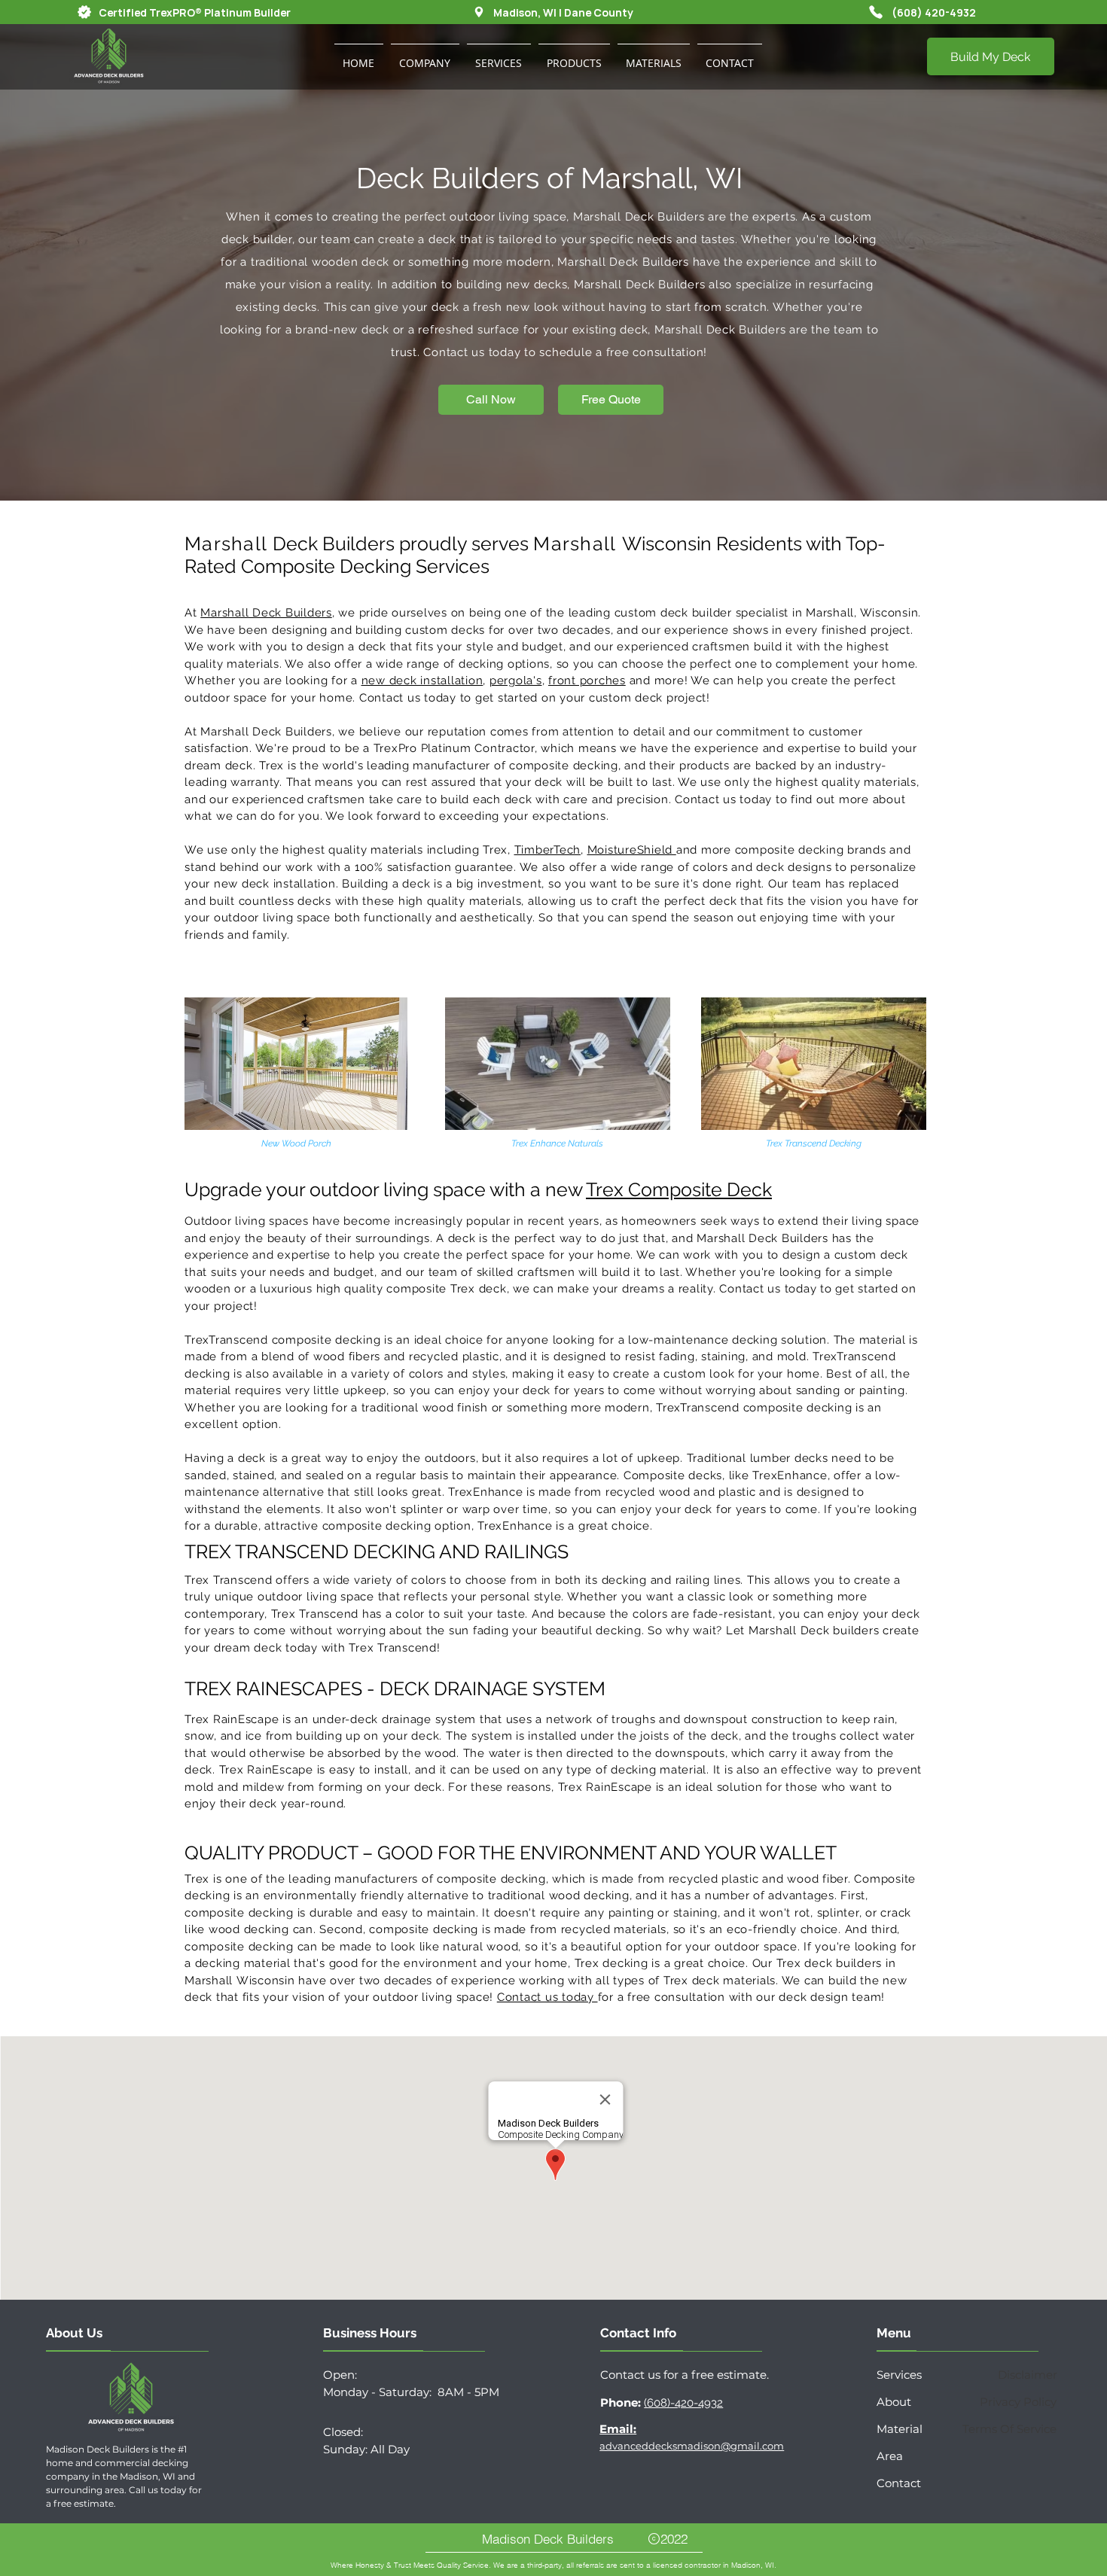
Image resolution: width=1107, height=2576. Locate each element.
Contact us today (547, 1997)
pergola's (516, 681)
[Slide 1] (553, 463)
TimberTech (548, 850)
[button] (425, 56)
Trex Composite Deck (679, 1189)
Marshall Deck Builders (266, 613)
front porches (587, 681)
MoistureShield (632, 850)
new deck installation (422, 681)
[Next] (1022, 263)
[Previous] (85, 263)
